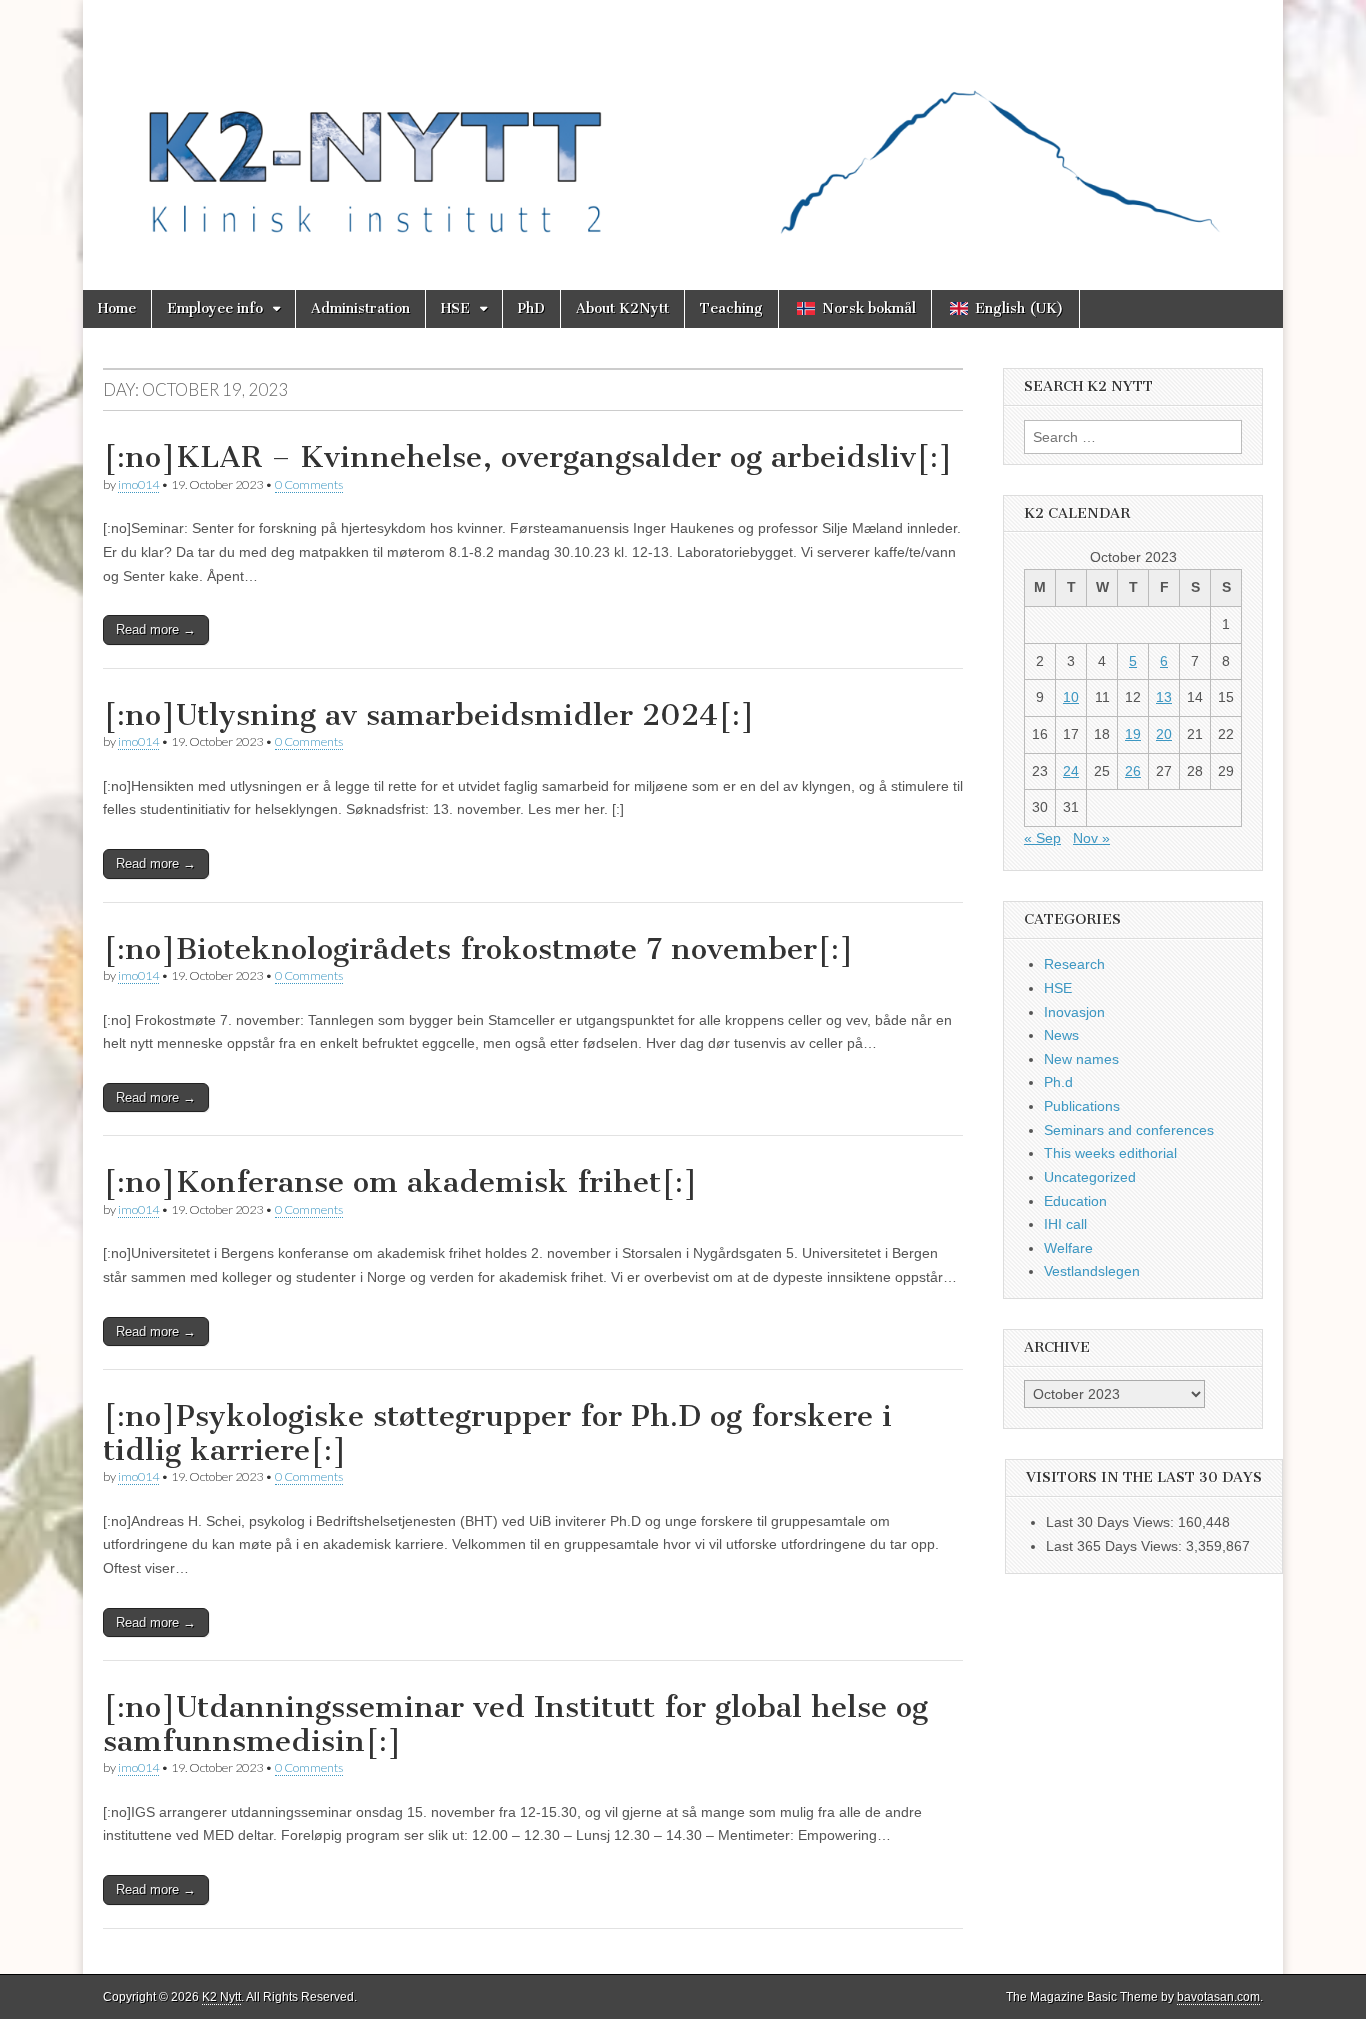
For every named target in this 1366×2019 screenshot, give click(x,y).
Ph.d (1058, 1082)
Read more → (156, 629)
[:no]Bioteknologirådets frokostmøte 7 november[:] (478, 949)
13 (1164, 697)
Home (117, 308)
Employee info (215, 308)
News (1061, 1035)
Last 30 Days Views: (1112, 1522)
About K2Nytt (622, 308)
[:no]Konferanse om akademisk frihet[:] (400, 1182)
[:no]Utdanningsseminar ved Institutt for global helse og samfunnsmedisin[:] (515, 1724)
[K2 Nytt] (683, 130)
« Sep (1042, 838)
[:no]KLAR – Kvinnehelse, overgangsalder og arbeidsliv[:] (528, 457)
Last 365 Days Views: (1116, 1546)
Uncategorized (1090, 1177)
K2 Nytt (221, 1997)
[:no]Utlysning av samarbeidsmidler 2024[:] (429, 715)
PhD (531, 308)
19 (1133, 734)
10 (1071, 697)
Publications (1082, 1106)
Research (1074, 964)
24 (1071, 771)
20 (1164, 734)
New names (1081, 1059)
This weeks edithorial (1110, 1153)
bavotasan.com (1218, 1997)
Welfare (1068, 1248)
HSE (455, 308)
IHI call (1065, 1224)
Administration (360, 308)
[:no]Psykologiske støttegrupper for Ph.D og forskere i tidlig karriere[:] (497, 1433)
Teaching (731, 308)
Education (1075, 1201)
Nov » (1091, 838)
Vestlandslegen (1092, 1271)
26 (1133, 771)
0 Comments (309, 484)
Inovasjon (1074, 1012)
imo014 (138, 484)
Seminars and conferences (1129, 1130)
